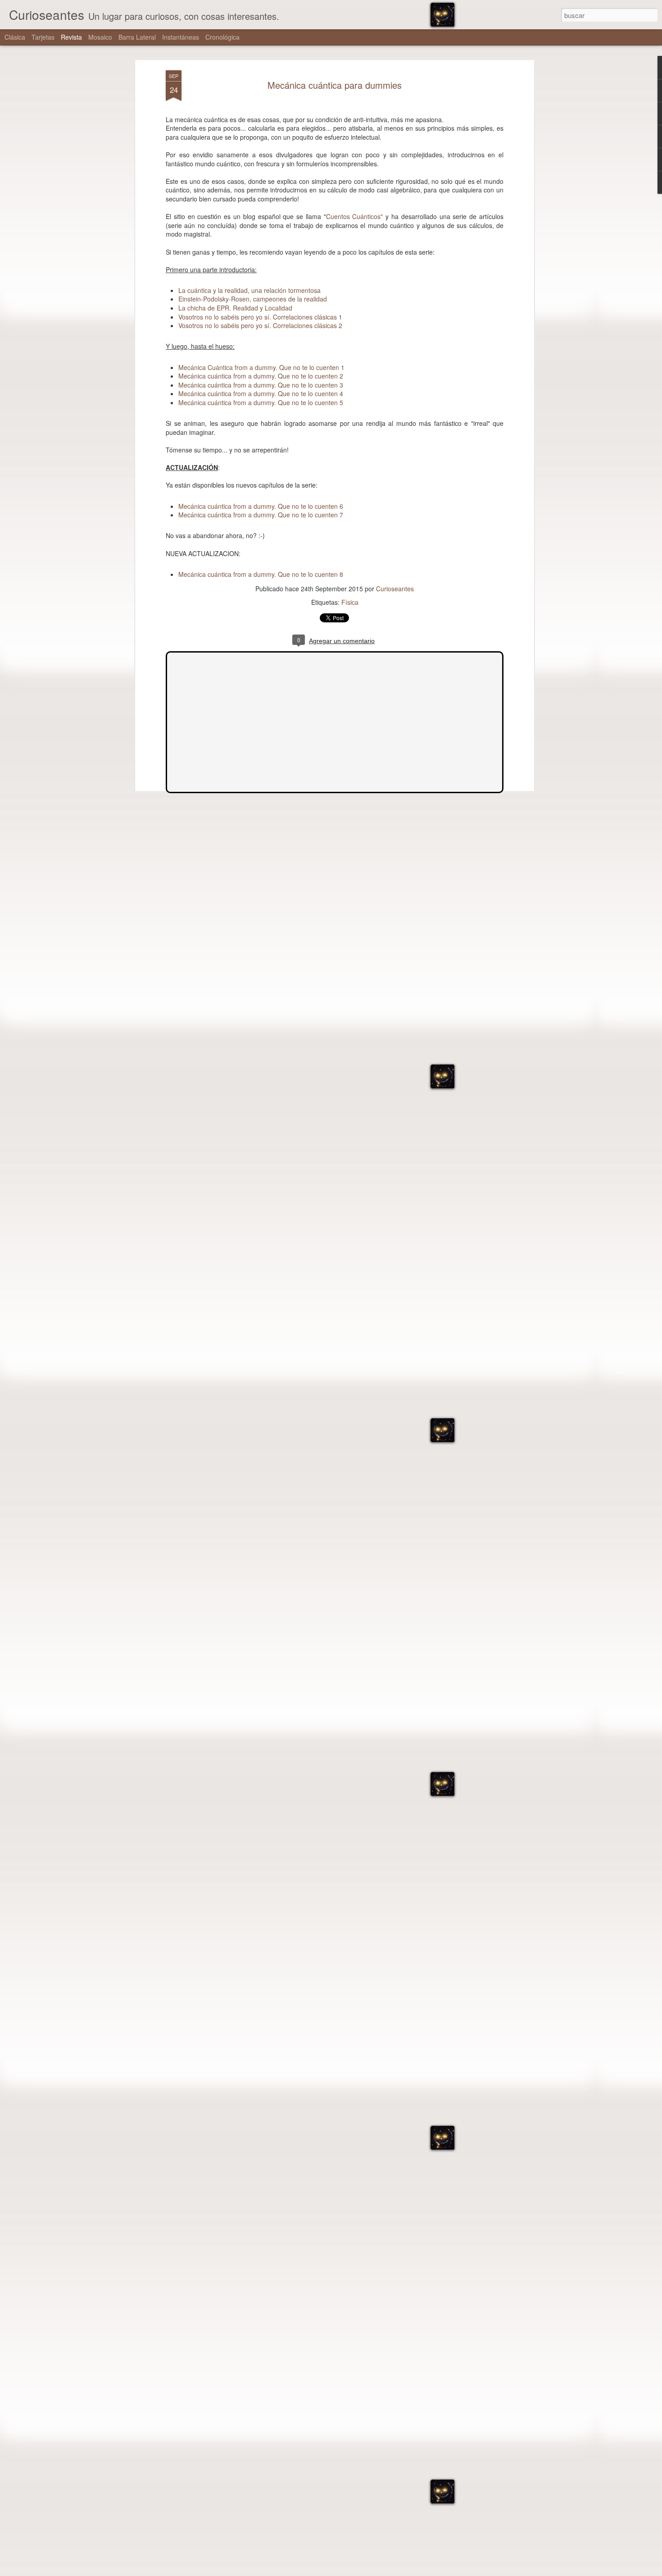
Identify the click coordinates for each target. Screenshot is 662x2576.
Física (350, 602)
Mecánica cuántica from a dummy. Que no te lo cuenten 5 (261, 402)
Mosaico (100, 37)
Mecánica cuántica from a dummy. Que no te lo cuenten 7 (261, 515)
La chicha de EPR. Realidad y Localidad (235, 308)
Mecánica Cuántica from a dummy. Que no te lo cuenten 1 (261, 367)
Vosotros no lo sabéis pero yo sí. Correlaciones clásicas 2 (260, 325)
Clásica (15, 37)
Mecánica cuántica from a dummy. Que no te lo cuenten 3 (261, 385)
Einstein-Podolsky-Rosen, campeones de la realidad (253, 299)
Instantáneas (181, 37)
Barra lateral (137, 37)
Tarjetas (43, 37)
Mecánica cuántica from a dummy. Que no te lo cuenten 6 (261, 506)
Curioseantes (395, 589)
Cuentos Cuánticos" (355, 216)
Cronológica (222, 37)
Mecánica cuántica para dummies (335, 85)
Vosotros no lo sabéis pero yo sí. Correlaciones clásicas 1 (260, 317)
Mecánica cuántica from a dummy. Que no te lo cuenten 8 (261, 574)
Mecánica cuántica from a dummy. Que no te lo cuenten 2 (261, 376)
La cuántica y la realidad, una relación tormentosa (249, 290)
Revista (71, 37)
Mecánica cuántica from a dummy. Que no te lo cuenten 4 (261, 393)
